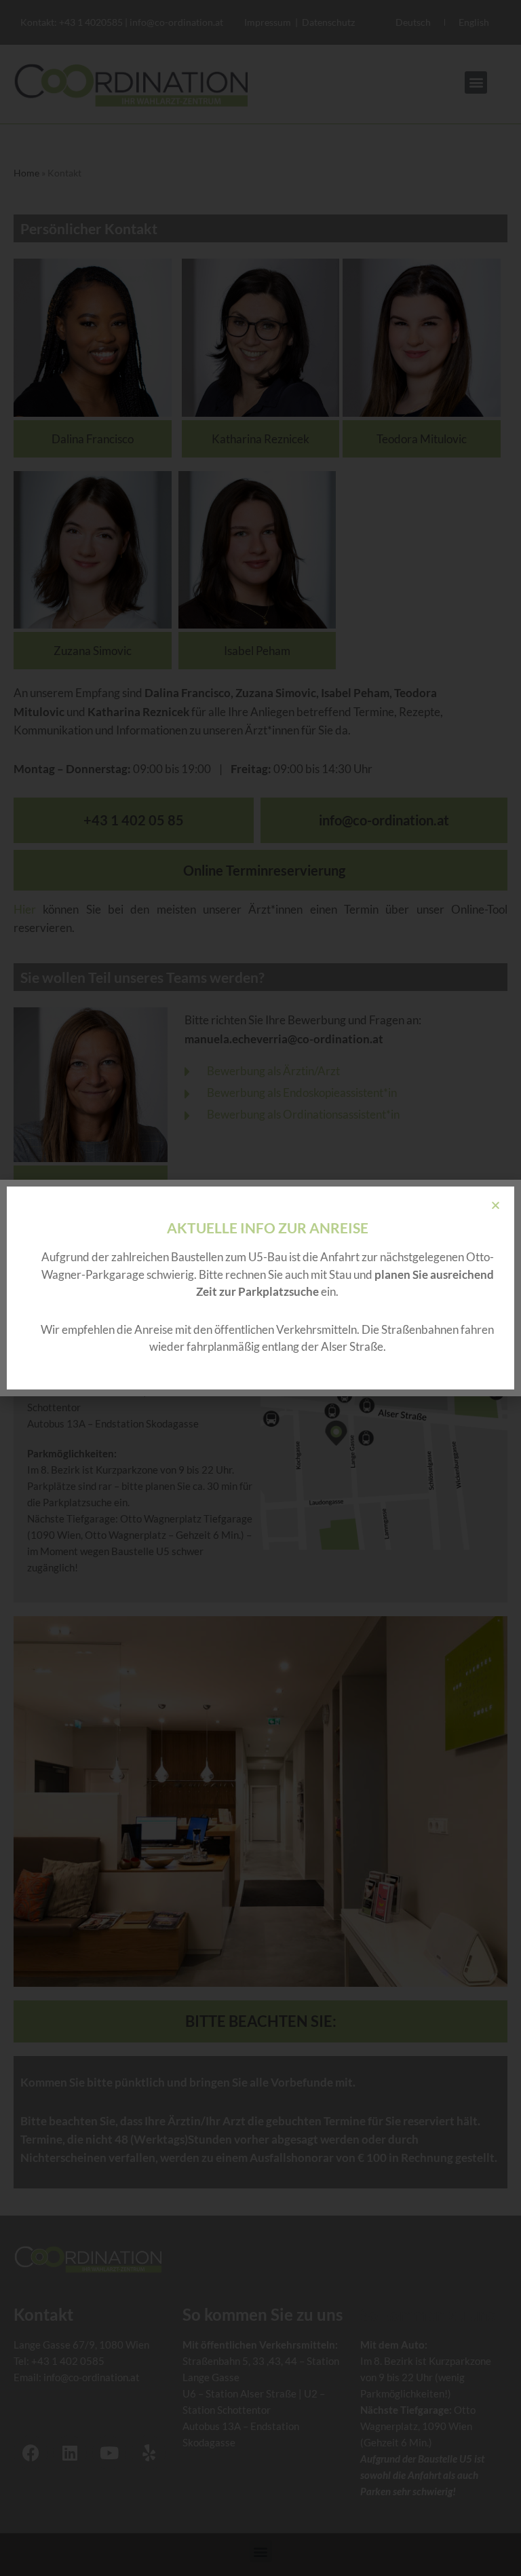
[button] (496, 1205)
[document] (260, 1288)
